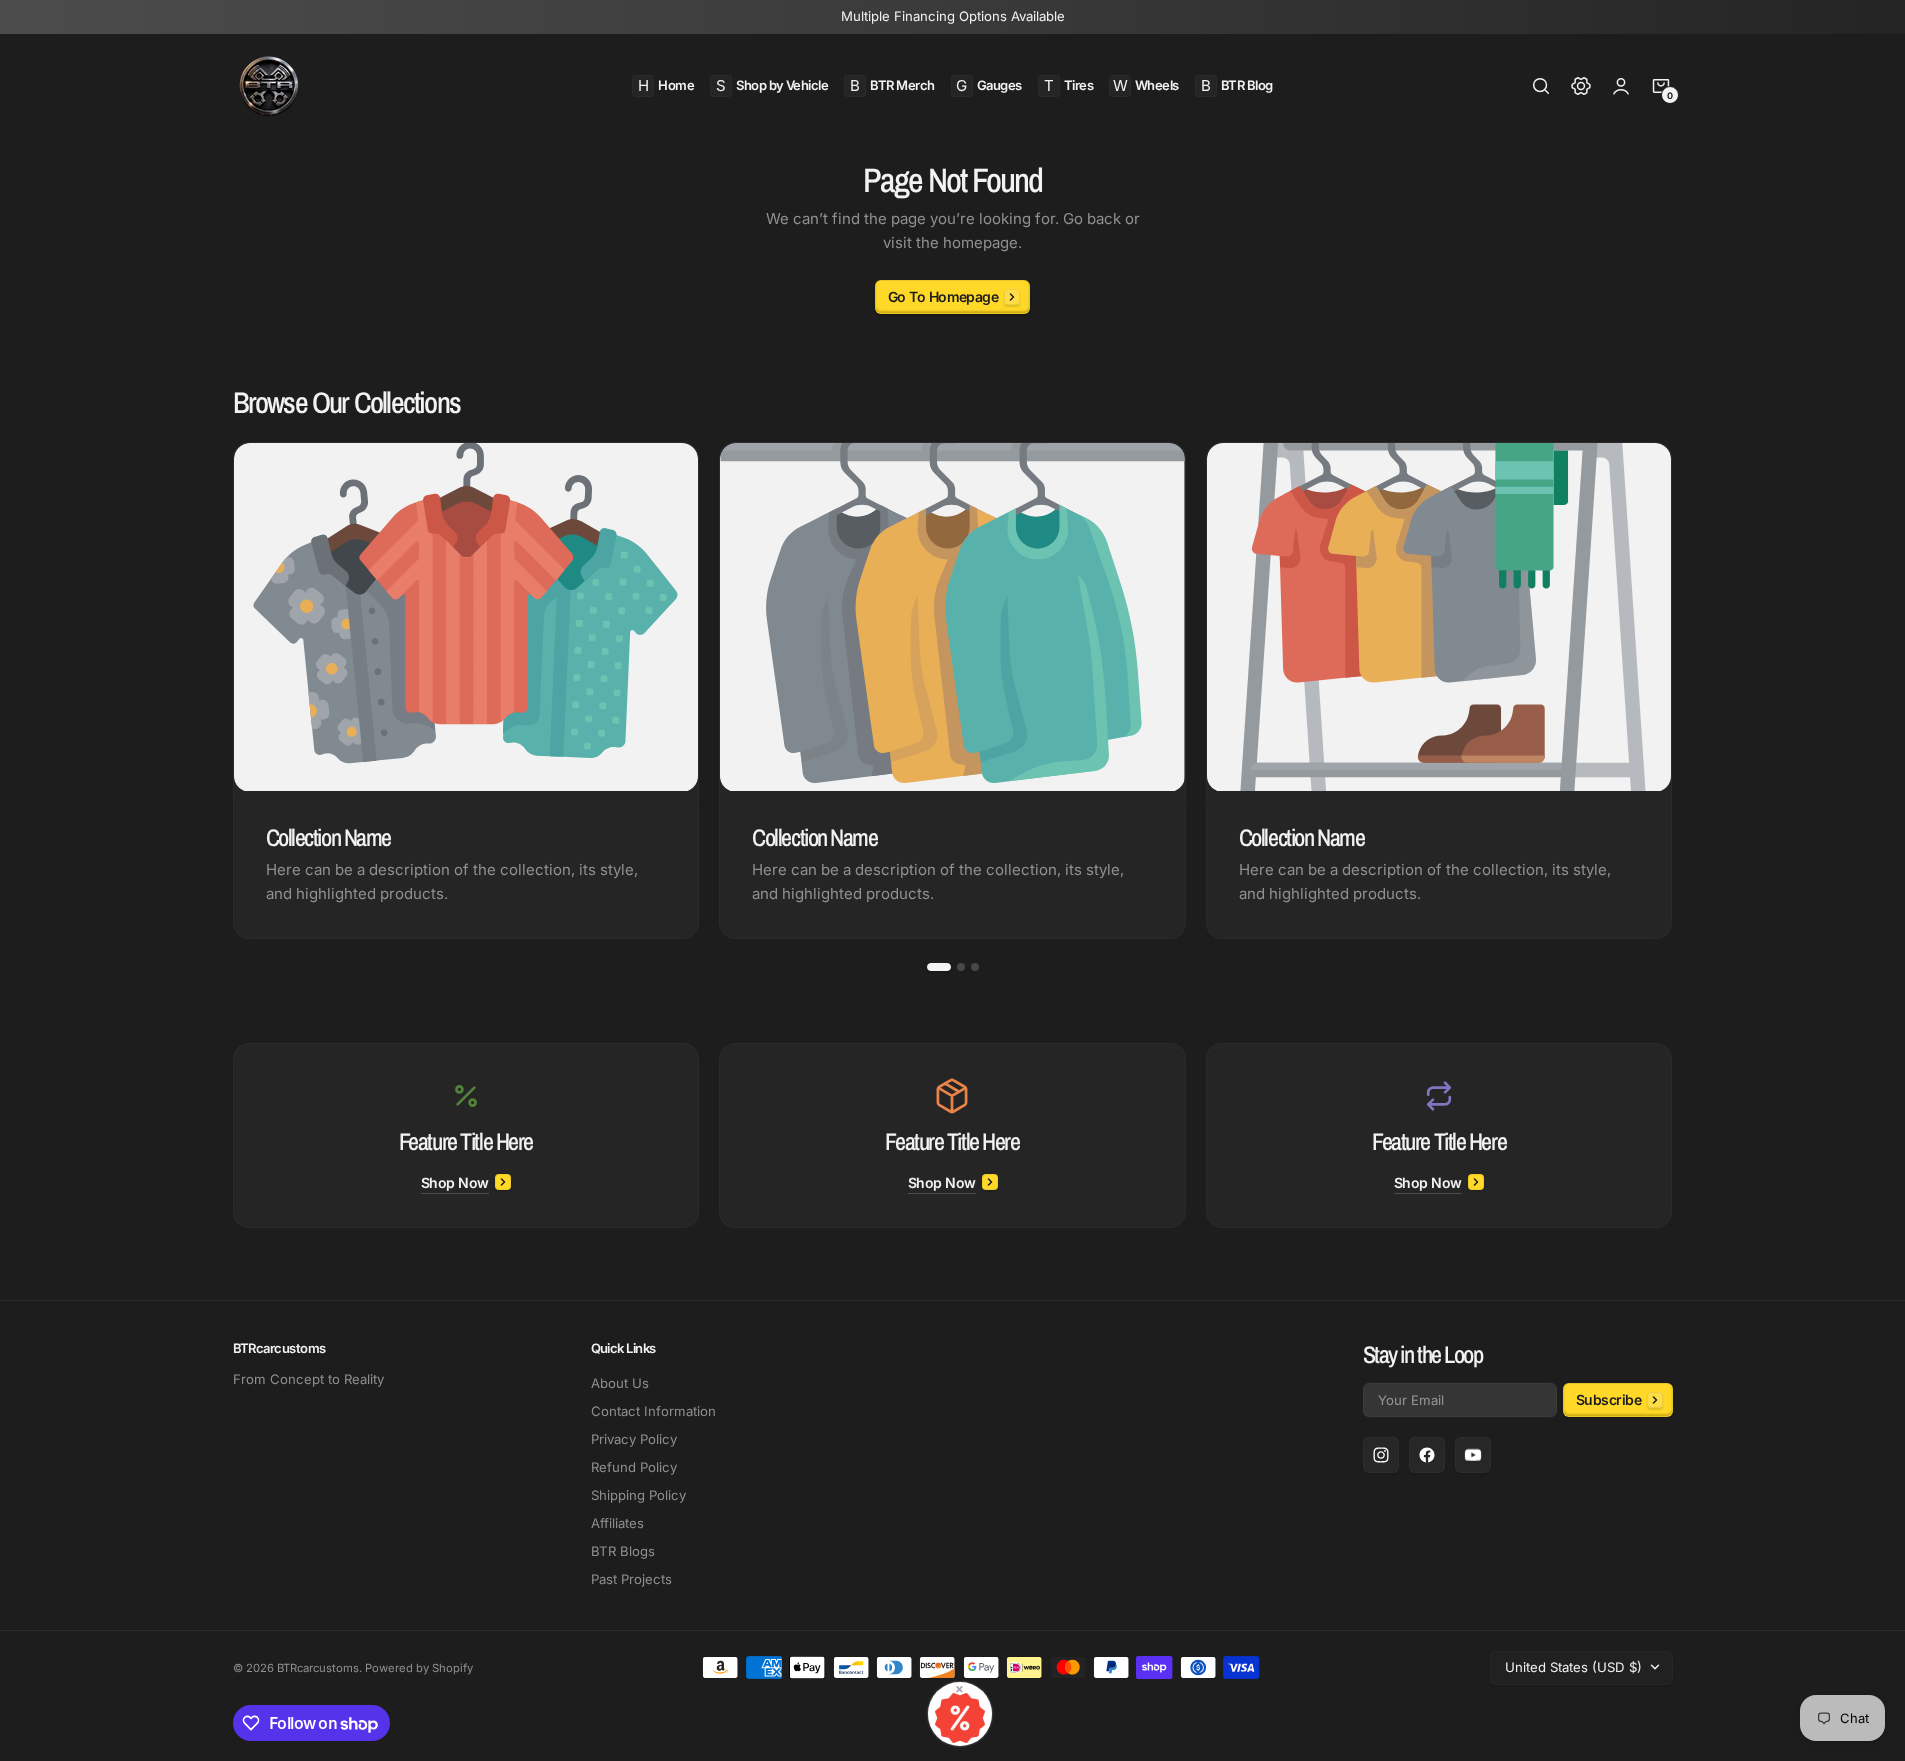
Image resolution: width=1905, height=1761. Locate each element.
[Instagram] (1381, 1455)
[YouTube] (1473, 1455)
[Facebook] (1427, 1455)
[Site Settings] (1581, 86)
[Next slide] (1673, 691)
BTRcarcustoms (318, 1668)
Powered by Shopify (419, 1668)
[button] (1541, 86)
